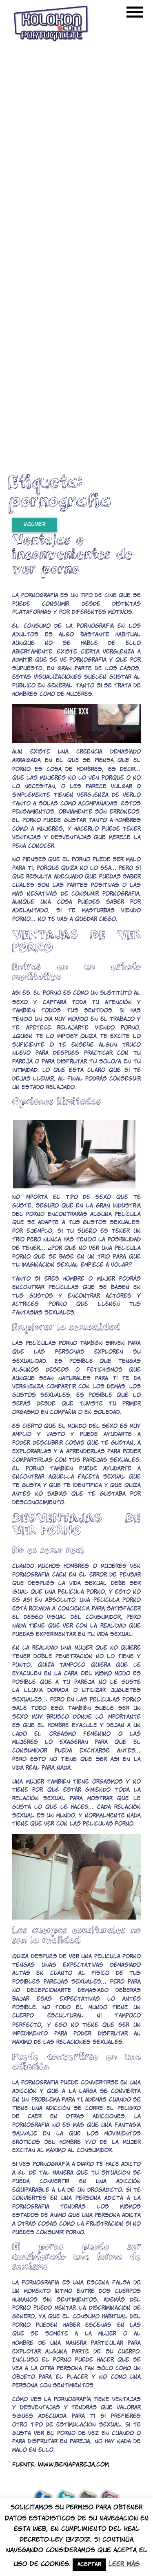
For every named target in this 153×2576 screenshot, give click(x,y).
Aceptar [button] (89, 2565)
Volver (35, 525)
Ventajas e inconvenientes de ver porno (72, 554)
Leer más (124, 2564)
